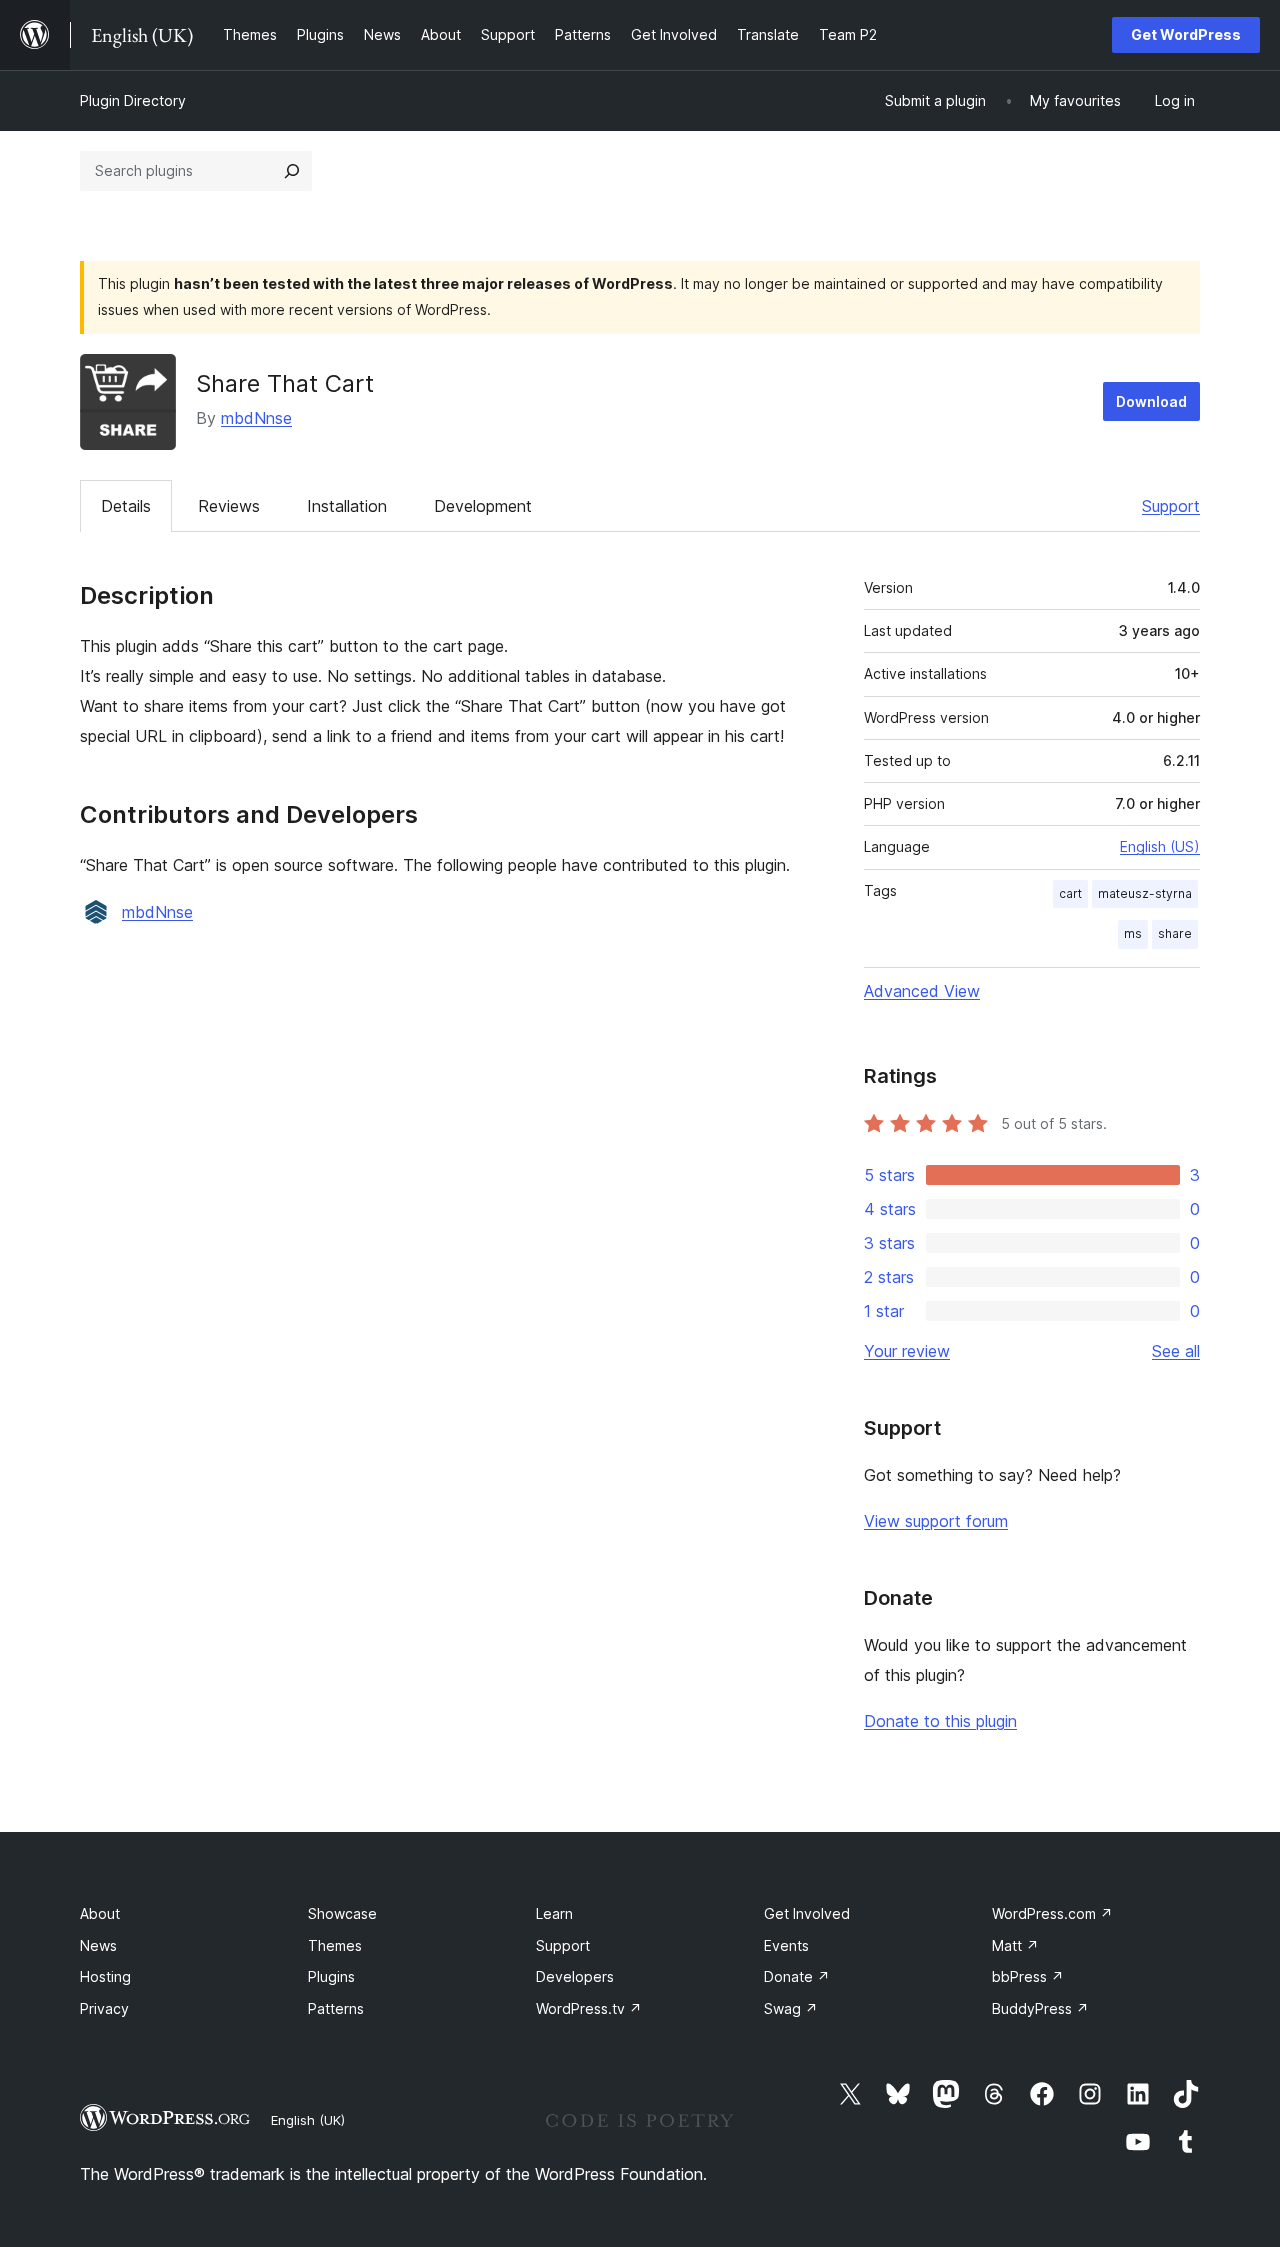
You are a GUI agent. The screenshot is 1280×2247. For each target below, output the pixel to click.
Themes (335, 1945)
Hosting (105, 1976)
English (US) (1160, 846)
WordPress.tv (589, 2008)
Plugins (331, 1976)
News (98, 1945)
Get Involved (807, 1913)
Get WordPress (1186, 34)
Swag (791, 2008)
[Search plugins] (292, 171)
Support (1171, 506)
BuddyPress (1040, 2008)
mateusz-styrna (1145, 893)
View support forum (936, 1521)
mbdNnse (256, 418)
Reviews (229, 506)
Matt (1015, 1945)
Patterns (336, 2008)
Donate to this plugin (940, 1721)
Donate (797, 1976)
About (100, 1913)
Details (126, 506)
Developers (575, 1976)
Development (483, 506)
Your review (907, 1351)
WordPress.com (1052, 1913)
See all (1176, 1351)
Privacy (104, 2008)
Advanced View (922, 991)
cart (1070, 893)
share (1175, 933)
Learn (554, 1913)
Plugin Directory (133, 100)
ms (1133, 933)
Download (1151, 401)
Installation (347, 506)
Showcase (342, 1913)
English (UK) (308, 2120)
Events (786, 1945)
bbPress (1028, 1976)
